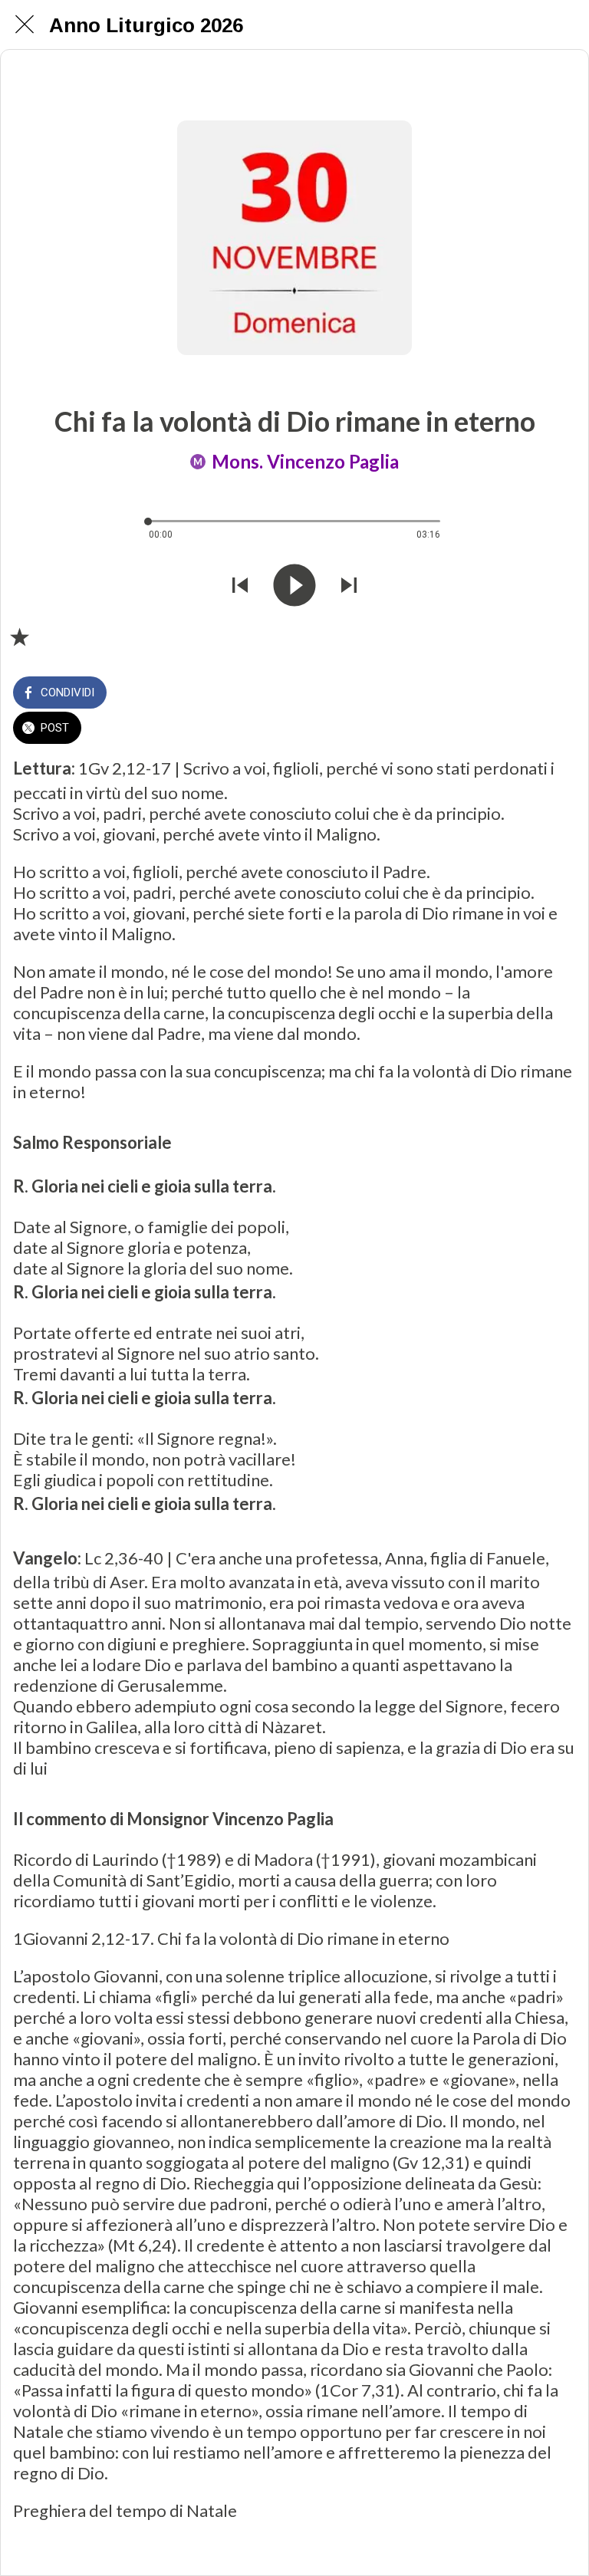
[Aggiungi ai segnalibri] (19, 637)
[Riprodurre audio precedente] (240, 585)
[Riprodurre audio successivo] (349, 585)
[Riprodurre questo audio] (294, 585)
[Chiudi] (25, 25)
